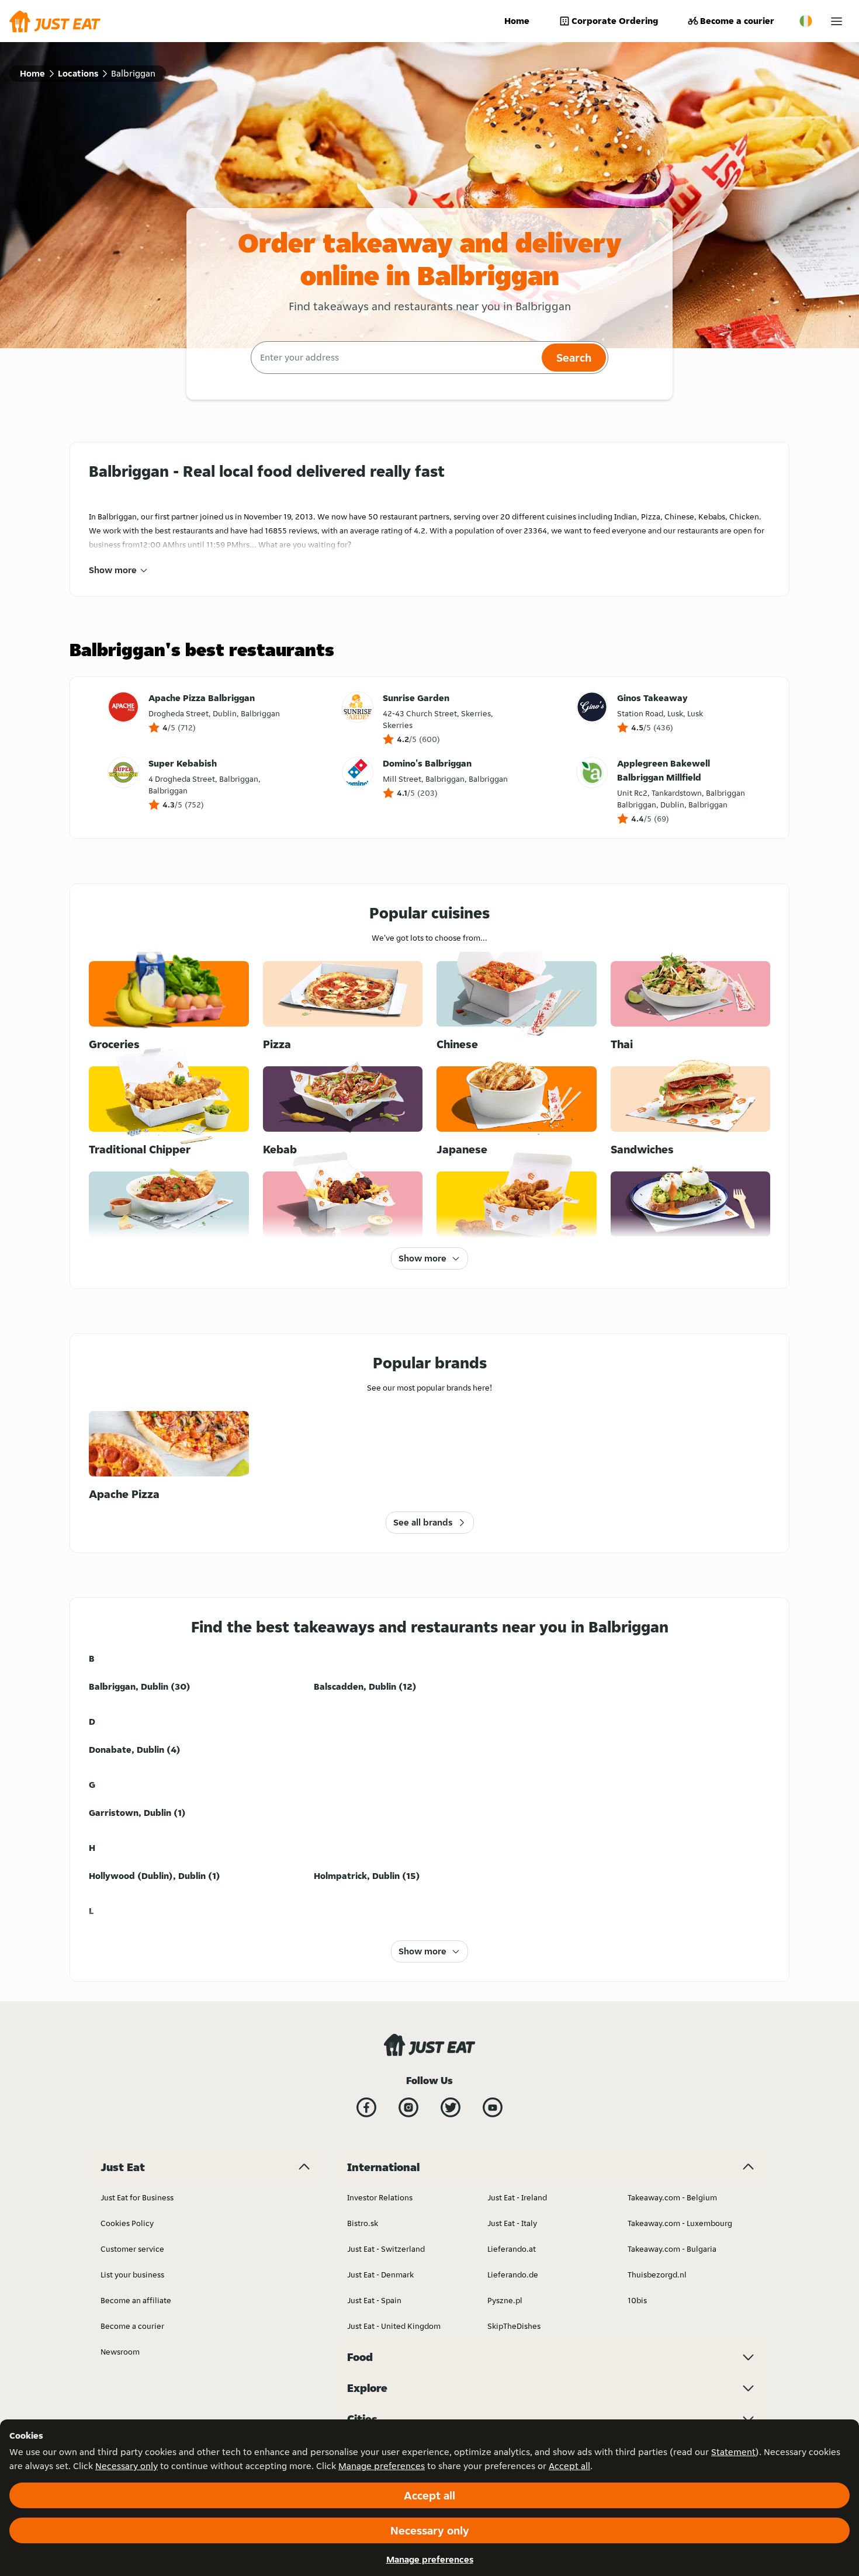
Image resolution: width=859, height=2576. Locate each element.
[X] (451, 2107)
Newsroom (120, 2352)
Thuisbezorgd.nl (657, 2275)
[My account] (837, 21)
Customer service (132, 2249)
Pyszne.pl (505, 2300)
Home (517, 21)
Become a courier (737, 21)
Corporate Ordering (615, 21)
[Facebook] (366, 2107)
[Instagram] (408, 2107)
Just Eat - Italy (512, 2223)
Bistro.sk (363, 2223)
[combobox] (395, 358)
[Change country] (806, 21)
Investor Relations (380, 2197)
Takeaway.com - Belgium (672, 2197)
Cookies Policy (127, 2223)
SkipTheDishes (514, 2326)
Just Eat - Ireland (517, 2197)
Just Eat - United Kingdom (394, 2326)
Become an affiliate (136, 2300)
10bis (637, 2300)
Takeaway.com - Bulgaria (672, 2249)
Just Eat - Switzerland (386, 2249)
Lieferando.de (513, 2275)
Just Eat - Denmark (380, 2275)
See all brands (423, 1522)
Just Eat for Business (137, 2197)
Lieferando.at (512, 2249)
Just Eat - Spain (374, 2300)
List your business (132, 2275)
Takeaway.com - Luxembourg (680, 2223)
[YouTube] (493, 2107)
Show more (113, 570)
